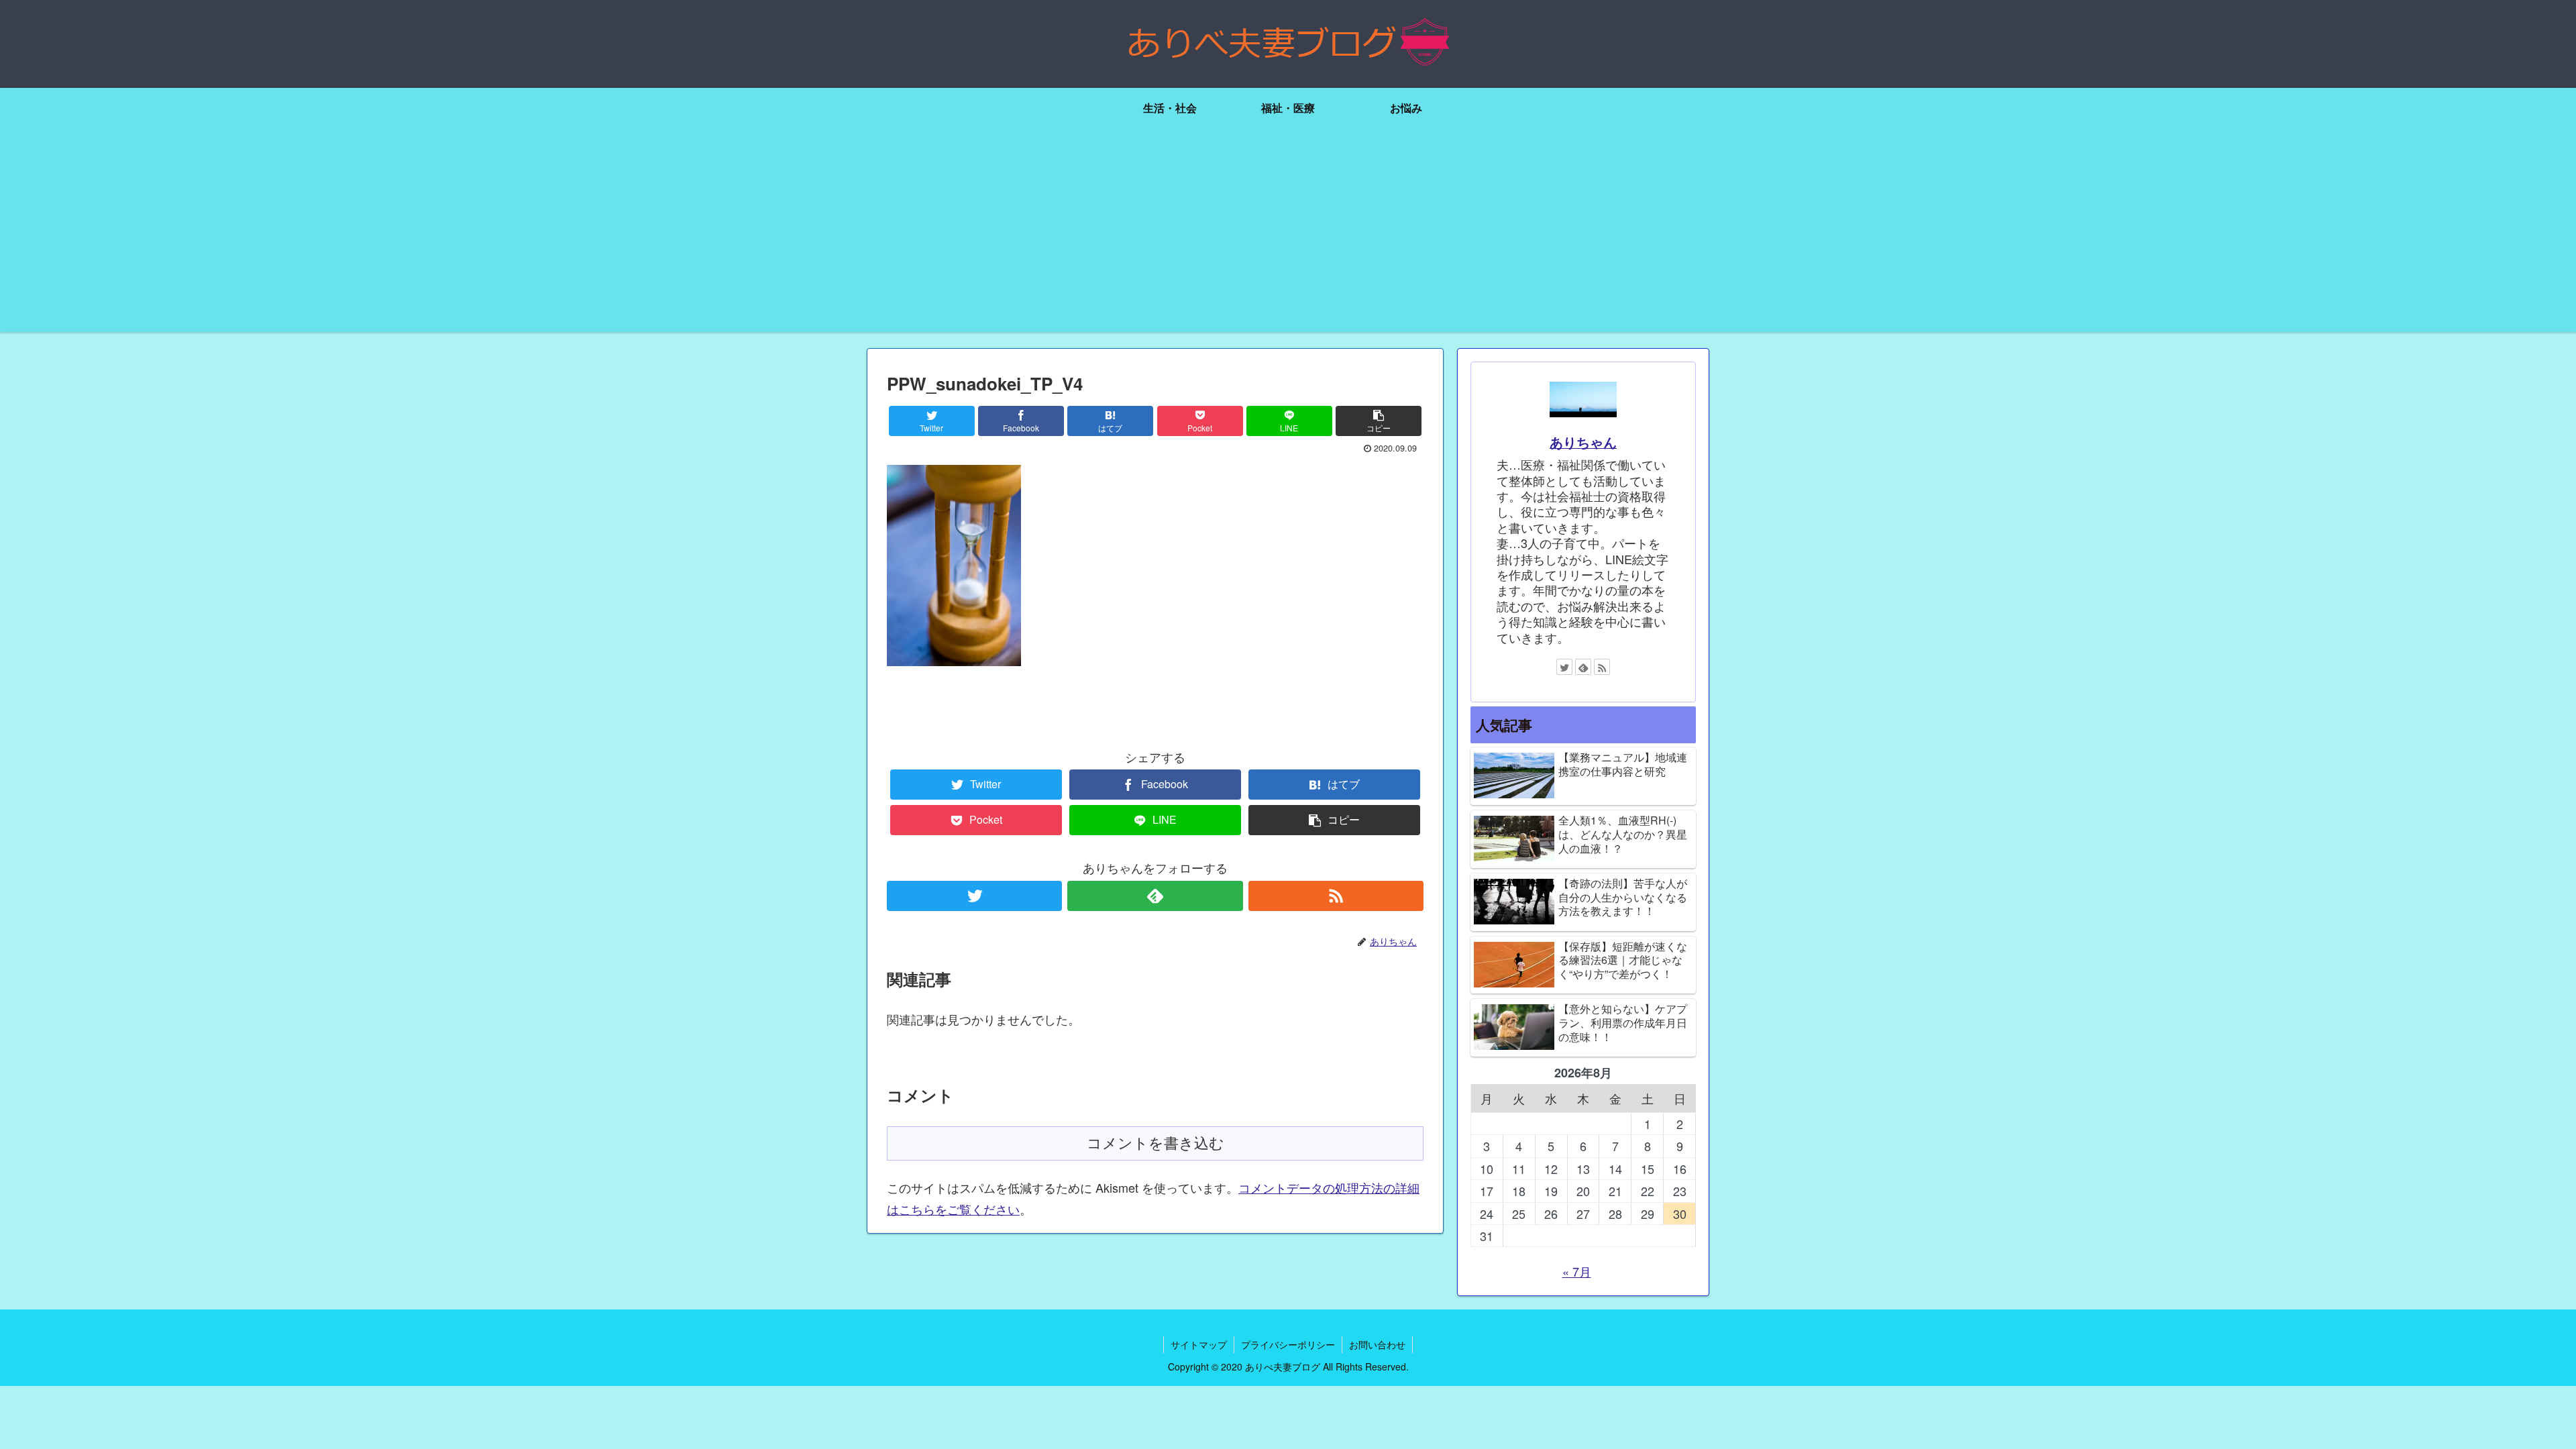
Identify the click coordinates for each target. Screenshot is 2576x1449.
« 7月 (1577, 1271)
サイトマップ (1199, 1344)
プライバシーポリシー (1288, 1344)
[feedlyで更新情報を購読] (1155, 896)
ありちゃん (1583, 442)
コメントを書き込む (1156, 1143)
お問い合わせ (1377, 1344)
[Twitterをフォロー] (974, 896)
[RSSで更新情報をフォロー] (1336, 896)
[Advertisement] (1288, 238)
